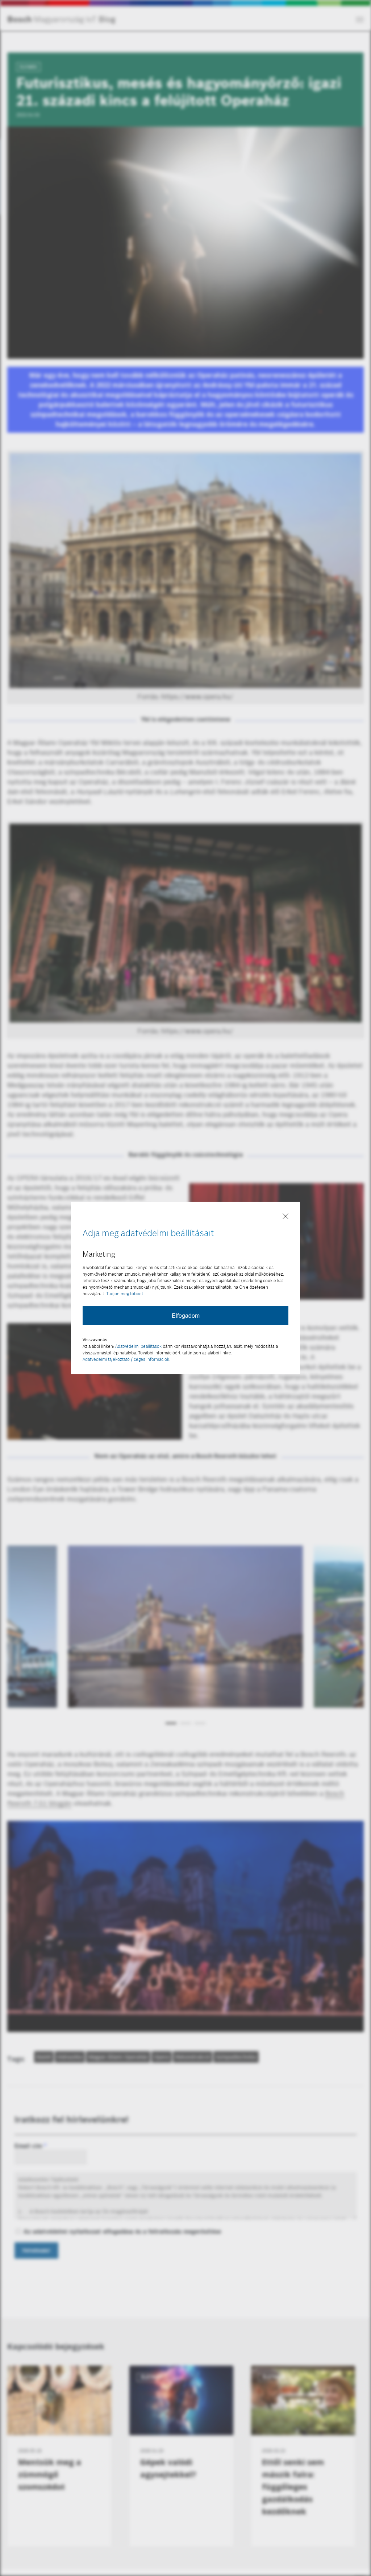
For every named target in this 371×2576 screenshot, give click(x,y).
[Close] (285, 1217)
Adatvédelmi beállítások (138, 1346)
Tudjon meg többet (125, 1294)
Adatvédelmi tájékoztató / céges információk (126, 1359)
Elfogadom (186, 1315)
